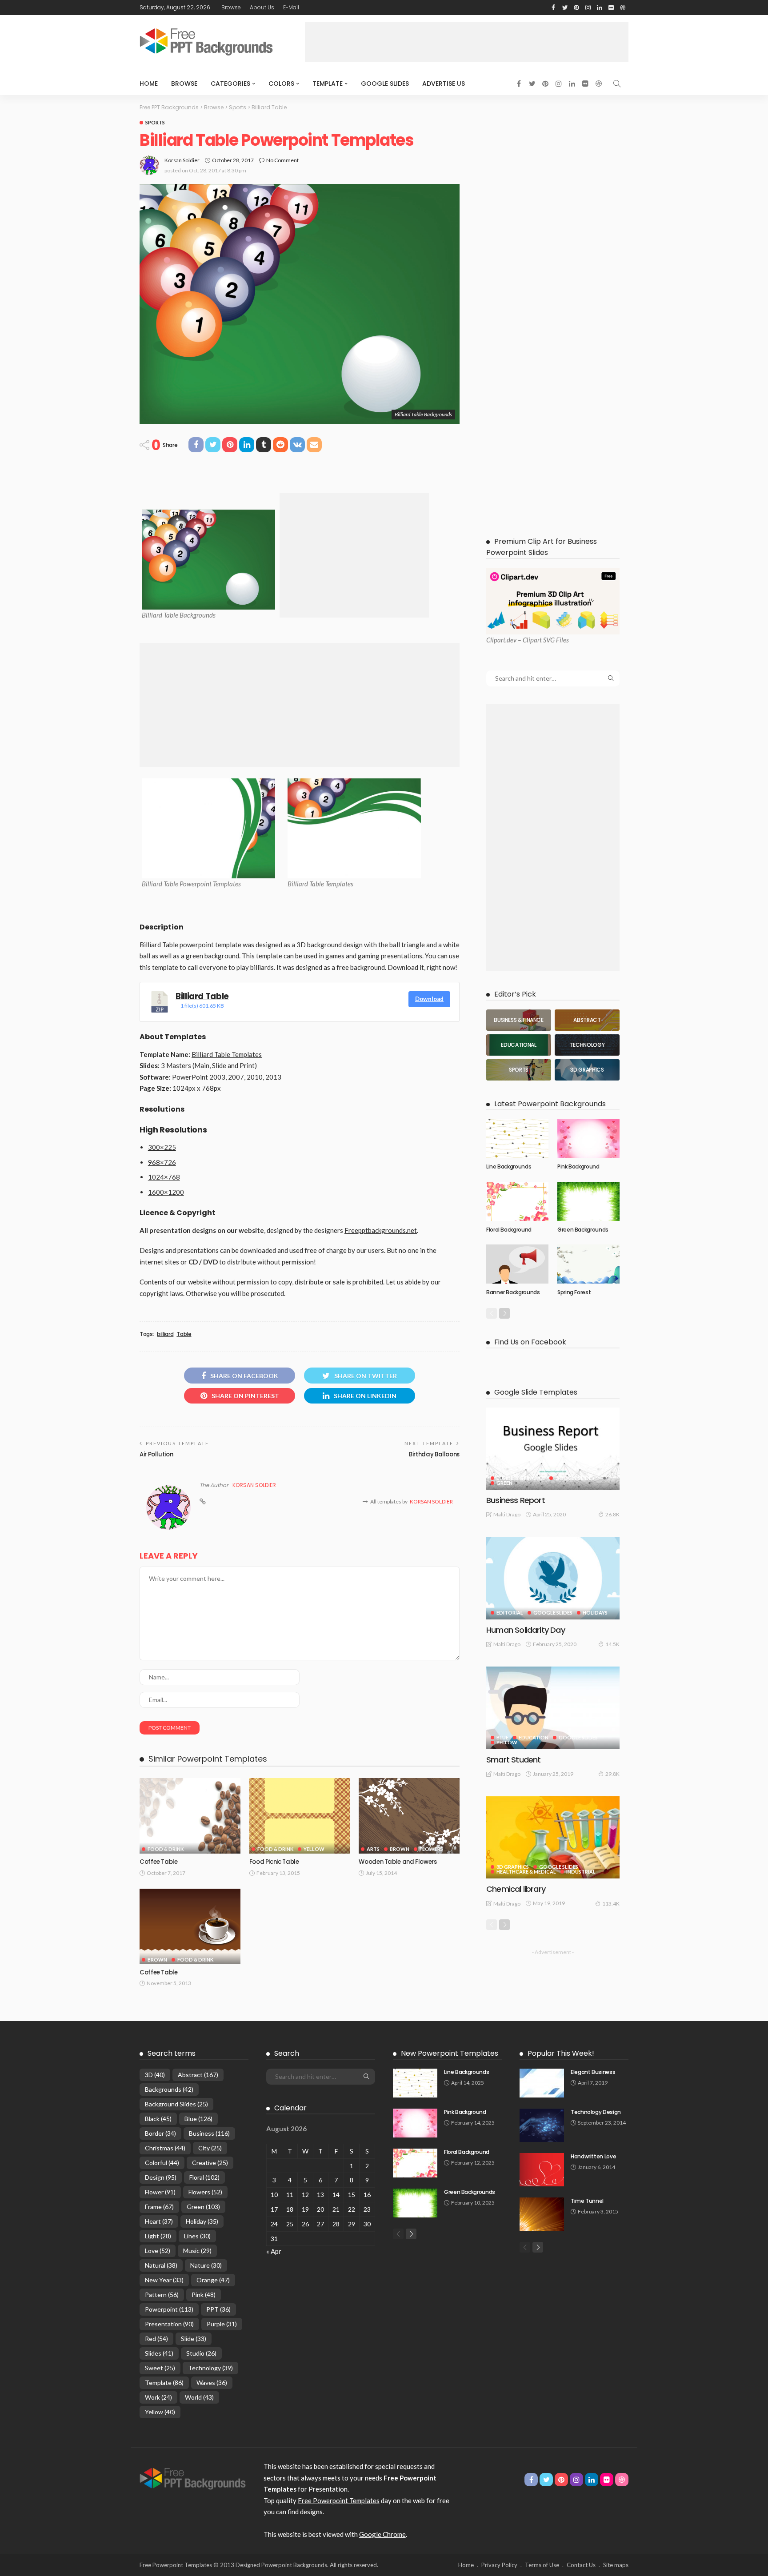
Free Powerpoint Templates (339, 2500)
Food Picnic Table (274, 1862)
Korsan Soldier (182, 160)
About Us (262, 7)
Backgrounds (169, 2089)
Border (160, 2133)
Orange (213, 2280)
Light (158, 2236)
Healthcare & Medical (526, 1872)
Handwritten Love (593, 2156)
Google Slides (385, 84)
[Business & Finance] (519, 1020)
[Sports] (519, 1070)
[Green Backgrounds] (588, 1201)
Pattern (162, 2295)
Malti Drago (507, 1514)
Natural (161, 2265)
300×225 (162, 1147)
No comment (282, 160)
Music (197, 2251)
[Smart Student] (553, 1708)
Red (156, 2339)
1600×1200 (166, 1192)
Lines (197, 2236)
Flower (160, 2192)
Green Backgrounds (583, 1230)
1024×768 (164, 1177)
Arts (373, 1849)
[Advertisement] (467, 42)
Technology (210, 2368)
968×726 (162, 1162)
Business (209, 2133)
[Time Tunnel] (542, 2214)
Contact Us (581, 2565)
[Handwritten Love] (542, 2170)
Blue (502, 1737)
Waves (212, 2383)
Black (158, 2119)
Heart (159, 2221)
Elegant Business (593, 2072)
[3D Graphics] (587, 1070)
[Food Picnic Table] (300, 1816)
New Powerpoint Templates (450, 2053)
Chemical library (516, 1889)
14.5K (612, 1644)
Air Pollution (156, 1454)
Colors (281, 84)
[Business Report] (553, 1449)
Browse (231, 7)
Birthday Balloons (434, 1454)
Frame (159, 2207)
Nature (206, 2265)
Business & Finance (521, 1478)
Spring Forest (574, 1292)
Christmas (165, 2148)
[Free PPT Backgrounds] (193, 2478)
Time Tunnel (587, 2201)
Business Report (516, 1500)
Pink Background (578, 1166)
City (210, 2148)
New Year (164, 2280)
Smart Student (513, 1760)
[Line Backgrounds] (517, 1139)
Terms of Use (542, 2565)
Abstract (198, 2075)
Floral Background (509, 1230)
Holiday (202, 2221)
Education (534, 1737)
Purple (222, 2324)
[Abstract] (587, 1020)
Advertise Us (444, 84)
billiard (165, 1334)
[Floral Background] (517, 1201)
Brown (400, 1849)
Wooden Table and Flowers (398, 1862)
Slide (194, 2339)
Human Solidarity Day (526, 1630)
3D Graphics (513, 1867)
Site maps (616, 2565)
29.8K (612, 1774)
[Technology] (587, 1045)
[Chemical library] (553, 1837)
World (199, 2397)
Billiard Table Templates (227, 1054)
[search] (617, 84)
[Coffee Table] (190, 1816)
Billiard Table (202, 996)
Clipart (496, 640)
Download (429, 999)
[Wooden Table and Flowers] (409, 1816)
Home (149, 84)
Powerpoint (169, 2309)
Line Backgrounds (509, 1166)
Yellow (314, 1849)
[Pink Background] (588, 1139)
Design (161, 2177)
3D (155, 2075)
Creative (210, 2163)
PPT (218, 2309)
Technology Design (596, 2112)
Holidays (595, 1613)
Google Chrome (382, 2534)
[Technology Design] (542, 2125)
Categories (230, 84)
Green (504, 1483)
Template (328, 84)
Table (184, 1334)
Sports (155, 122)
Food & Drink (166, 1849)
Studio (201, 2353)
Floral (204, 2177)
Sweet (160, 2368)
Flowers (431, 1849)
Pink (204, 2295)
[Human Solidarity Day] (553, 1578)
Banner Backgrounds (513, 1292)
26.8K (612, 1514)
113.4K (611, 1904)
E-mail (291, 7)
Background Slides (176, 2104)
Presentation (169, 2324)
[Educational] (519, 1045)
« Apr (274, 2251)
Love (158, 2251)
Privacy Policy (499, 2565)
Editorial (510, 1613)
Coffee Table (159, 1862)
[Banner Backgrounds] (517, 1264)
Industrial (581, 1872)
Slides (159, 2353)
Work (158, 2397)
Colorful (162, 2163)
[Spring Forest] (588, 1264)
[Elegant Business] (542, 2083)
